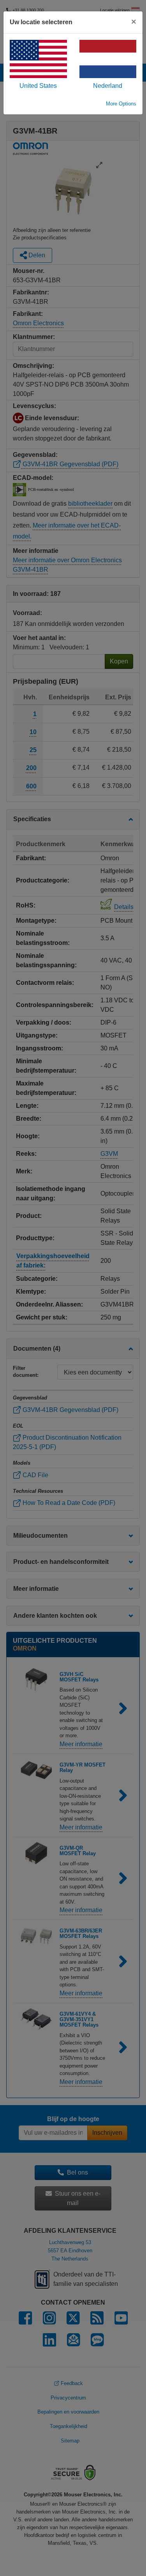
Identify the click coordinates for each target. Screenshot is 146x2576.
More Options (121, 104)
